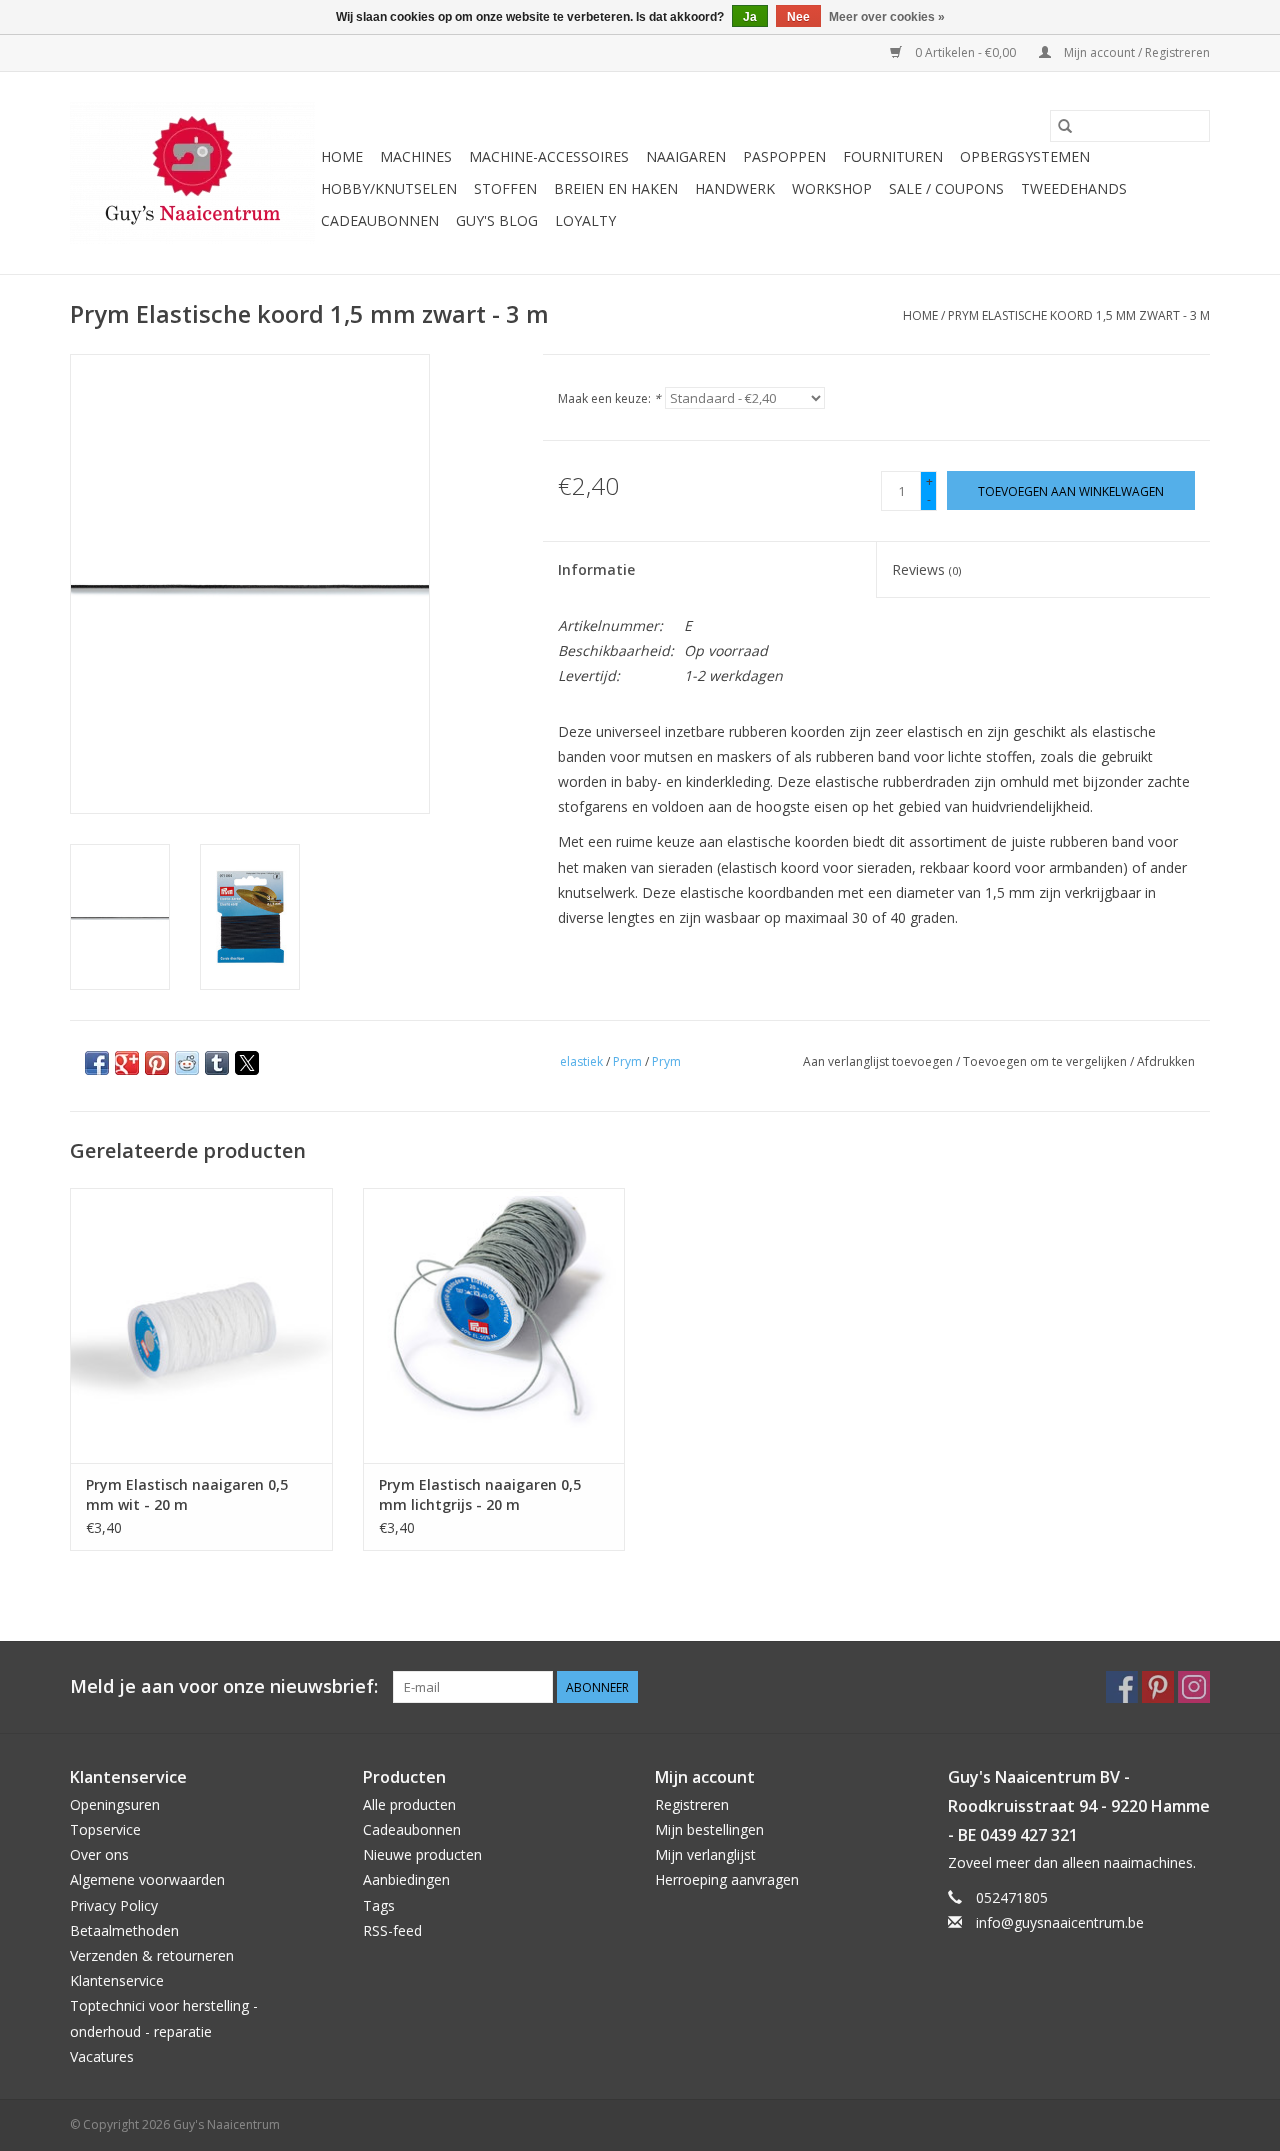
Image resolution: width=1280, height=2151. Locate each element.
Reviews (926, 569)
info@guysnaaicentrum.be (1060, 1922)
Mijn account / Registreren (1135, 52)
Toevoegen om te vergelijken (1046, 1061)
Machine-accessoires (549, 156)
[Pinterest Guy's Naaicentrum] (1158, 1687)
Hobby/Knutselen (389, 188)
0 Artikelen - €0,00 (965, 52)
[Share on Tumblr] (217, 1063)
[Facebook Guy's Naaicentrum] (1122, 1687)
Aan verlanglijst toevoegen (879, 1061)
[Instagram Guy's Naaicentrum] (1194, 1687)
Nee (798, 17)
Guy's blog (497, 220)
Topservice (105, 1829)
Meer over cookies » (887, 17)
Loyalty (585, 220)
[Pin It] (157, 1063)
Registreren (692, 1804)
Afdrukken (1166, 1061)
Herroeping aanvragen (727, 1879)
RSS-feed (392, 1930)
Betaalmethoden (124, 1930)
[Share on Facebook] (97, 1063)
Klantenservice (117, 1980)
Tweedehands (1074, 188)
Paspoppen (784, 156)
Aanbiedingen (406, 1879)
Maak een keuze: (609, 398)
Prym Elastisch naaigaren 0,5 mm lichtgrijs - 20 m (480, 1494)
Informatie (596, 569)
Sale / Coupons (946, 188)
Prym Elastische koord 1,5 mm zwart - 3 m (1079, 315)
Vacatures (102, 2056)
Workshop (832, 188)
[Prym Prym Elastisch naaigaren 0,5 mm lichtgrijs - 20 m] (494, 1325)
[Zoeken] (1065, 126)
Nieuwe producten (422, 1854)
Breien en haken (616, 188)
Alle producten (409, 1804)
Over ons (99, 1854)
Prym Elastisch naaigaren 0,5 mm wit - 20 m (187, 1494)
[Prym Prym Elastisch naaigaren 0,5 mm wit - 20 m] (201, 1325)
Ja (750, 17)
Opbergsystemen (1025, 156)
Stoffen (505, 188)
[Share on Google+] (127, 1063)
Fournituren (893, 156)
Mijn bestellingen (709, 1829)
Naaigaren (686, 156)
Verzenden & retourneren (152, 1955)
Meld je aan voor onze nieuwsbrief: (224, 1686)
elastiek (581, 1061)
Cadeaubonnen (380, 220)
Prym (627, 1061)
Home (342, 156)
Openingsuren (115, 1804)
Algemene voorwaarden (147, 1879)
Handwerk (735, 188)
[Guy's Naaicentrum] (192, 173)
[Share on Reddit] (187, 1063)
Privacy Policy (114, 1905)
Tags (379, 1905)
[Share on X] (247, 1063)
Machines (416, 156)
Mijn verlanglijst (705, 1854)
